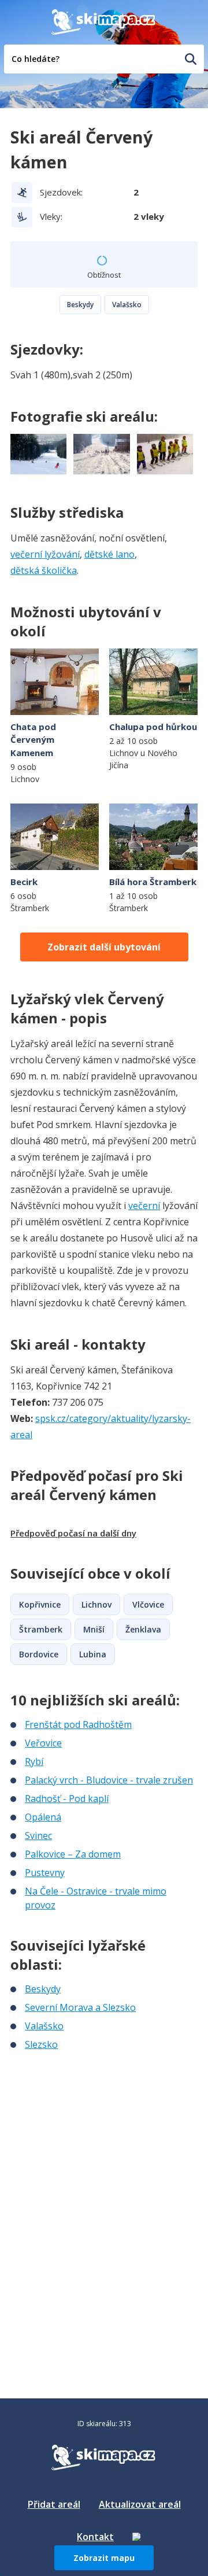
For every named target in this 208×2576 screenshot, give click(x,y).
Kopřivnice (40, 1604)
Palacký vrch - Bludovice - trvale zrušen (109, 1780)
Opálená (43, 1817)
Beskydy (80, 305)
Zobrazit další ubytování (104, 947)
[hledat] (191, 59)
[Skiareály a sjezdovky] (136, 2537)
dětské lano (109, 554)
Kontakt (95, 2537)
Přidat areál (54, 2504)
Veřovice (43, 1743)
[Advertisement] (97, 2128)
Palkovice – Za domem (73, 1854)
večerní (144, 1206)
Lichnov (96, 1604)
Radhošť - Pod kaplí (67, 1799)
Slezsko (41, 2044)
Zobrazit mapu (104, 2558)
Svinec (38, 1836)
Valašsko (127, 305)
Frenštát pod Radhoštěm (78, 1724)
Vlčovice (148, 1604)
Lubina (93, 1654)
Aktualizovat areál (140, 2504)
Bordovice (39, 1654)
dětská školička (44, 570)
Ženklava (143, 1629)
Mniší (94, 1629)
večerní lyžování (45, 554)
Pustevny (45, 1873)
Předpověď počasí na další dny (73, 1533)
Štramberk (41, 1629)
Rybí (34, 1761)
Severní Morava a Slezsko (80, 2007)
